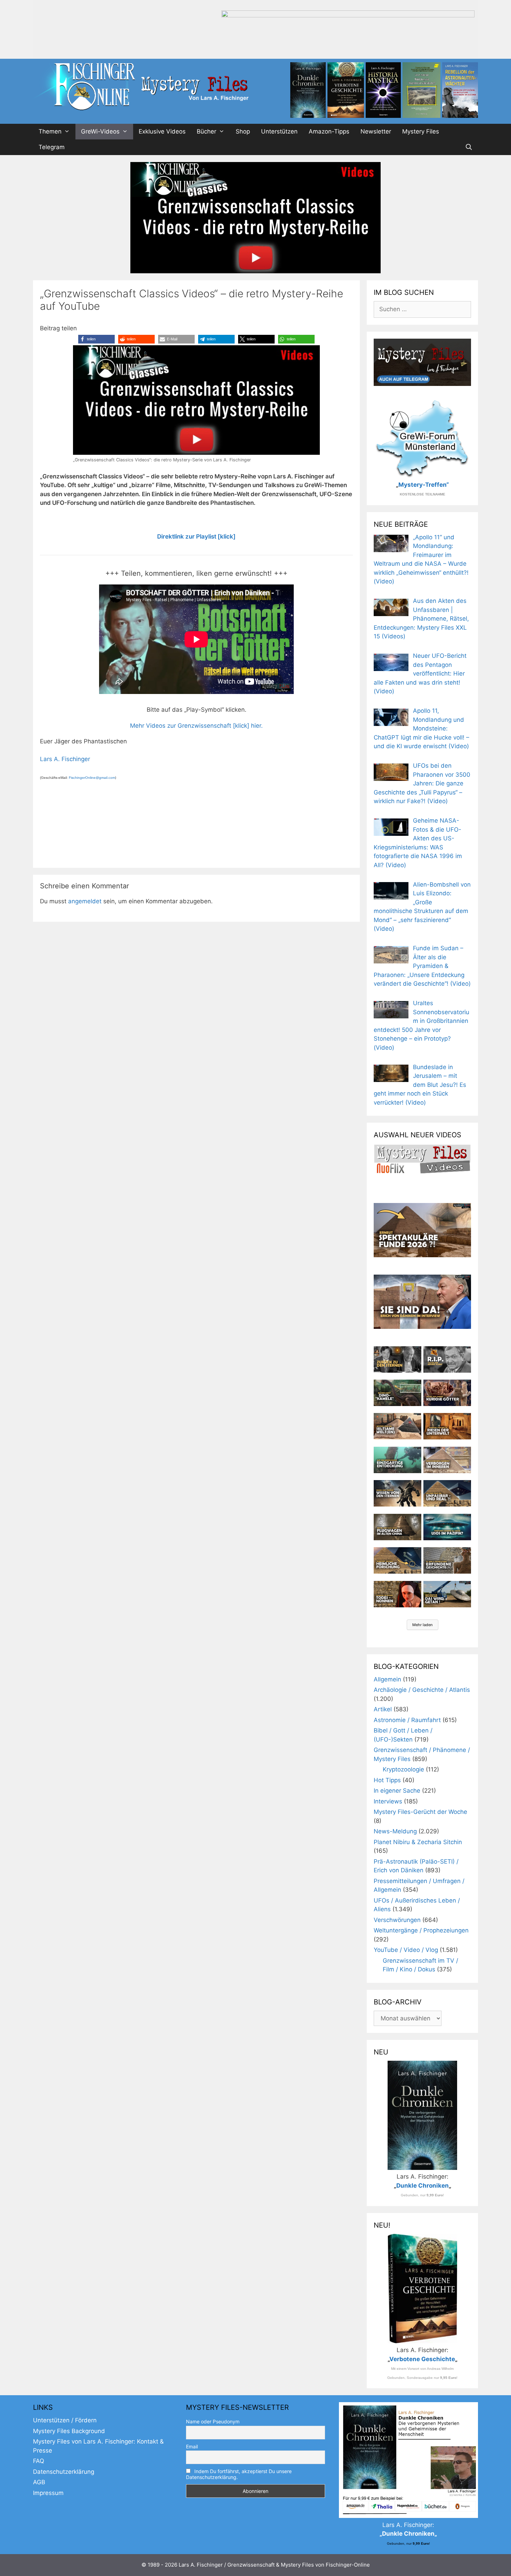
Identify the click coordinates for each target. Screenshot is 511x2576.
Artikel (383, 1709)
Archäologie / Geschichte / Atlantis (422, 1690)
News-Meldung (395, 1831)
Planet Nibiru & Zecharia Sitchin (418, 1842)
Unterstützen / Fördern (65, 2420)
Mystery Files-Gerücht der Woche (420, 1812)
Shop (243, 131)
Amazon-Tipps (329, 131)
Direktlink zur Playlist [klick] (196, 536)
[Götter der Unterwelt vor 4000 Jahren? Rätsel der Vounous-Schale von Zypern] (447, 1393)
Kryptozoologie (403, 1769)
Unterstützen (279, 131)
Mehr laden (423, 1625)
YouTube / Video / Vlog (406, 1950)
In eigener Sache (397, 1791)
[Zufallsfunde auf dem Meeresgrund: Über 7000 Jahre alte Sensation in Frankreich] (398, 1460)
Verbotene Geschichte (422, 2359)
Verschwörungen (397, 1920)
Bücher (206, 131)
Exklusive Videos (162, 131)
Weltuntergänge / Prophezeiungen (421, 1930)
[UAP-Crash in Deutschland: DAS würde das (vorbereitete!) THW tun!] (447, 1594)
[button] (96, 339)
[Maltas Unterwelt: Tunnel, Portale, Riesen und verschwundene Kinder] (447, 1426)
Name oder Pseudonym (213, 2421)
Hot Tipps (387, 1780)
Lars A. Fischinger (65, 759)
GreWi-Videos (100, 131)
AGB (39, 2482)
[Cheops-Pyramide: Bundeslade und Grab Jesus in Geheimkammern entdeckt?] (447, 1460)
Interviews (388, 1801)
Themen (50, 131)
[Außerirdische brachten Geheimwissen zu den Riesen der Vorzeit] (398, 1493)
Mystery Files (421, 131)
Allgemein (387, 1679)
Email (192, 2446)
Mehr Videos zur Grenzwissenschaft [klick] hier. (196, 726)
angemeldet (85, 901)
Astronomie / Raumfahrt (407, 1720)
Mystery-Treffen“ (424, 485)
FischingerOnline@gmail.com (92, 778)
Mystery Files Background (69, 2431)
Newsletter (376, 131)
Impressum (48, 2493)
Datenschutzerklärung (64, 2472)
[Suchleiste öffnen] (469, 147)
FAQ (39, 2461)
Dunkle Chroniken (423, 2186)
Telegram (52, 147)
